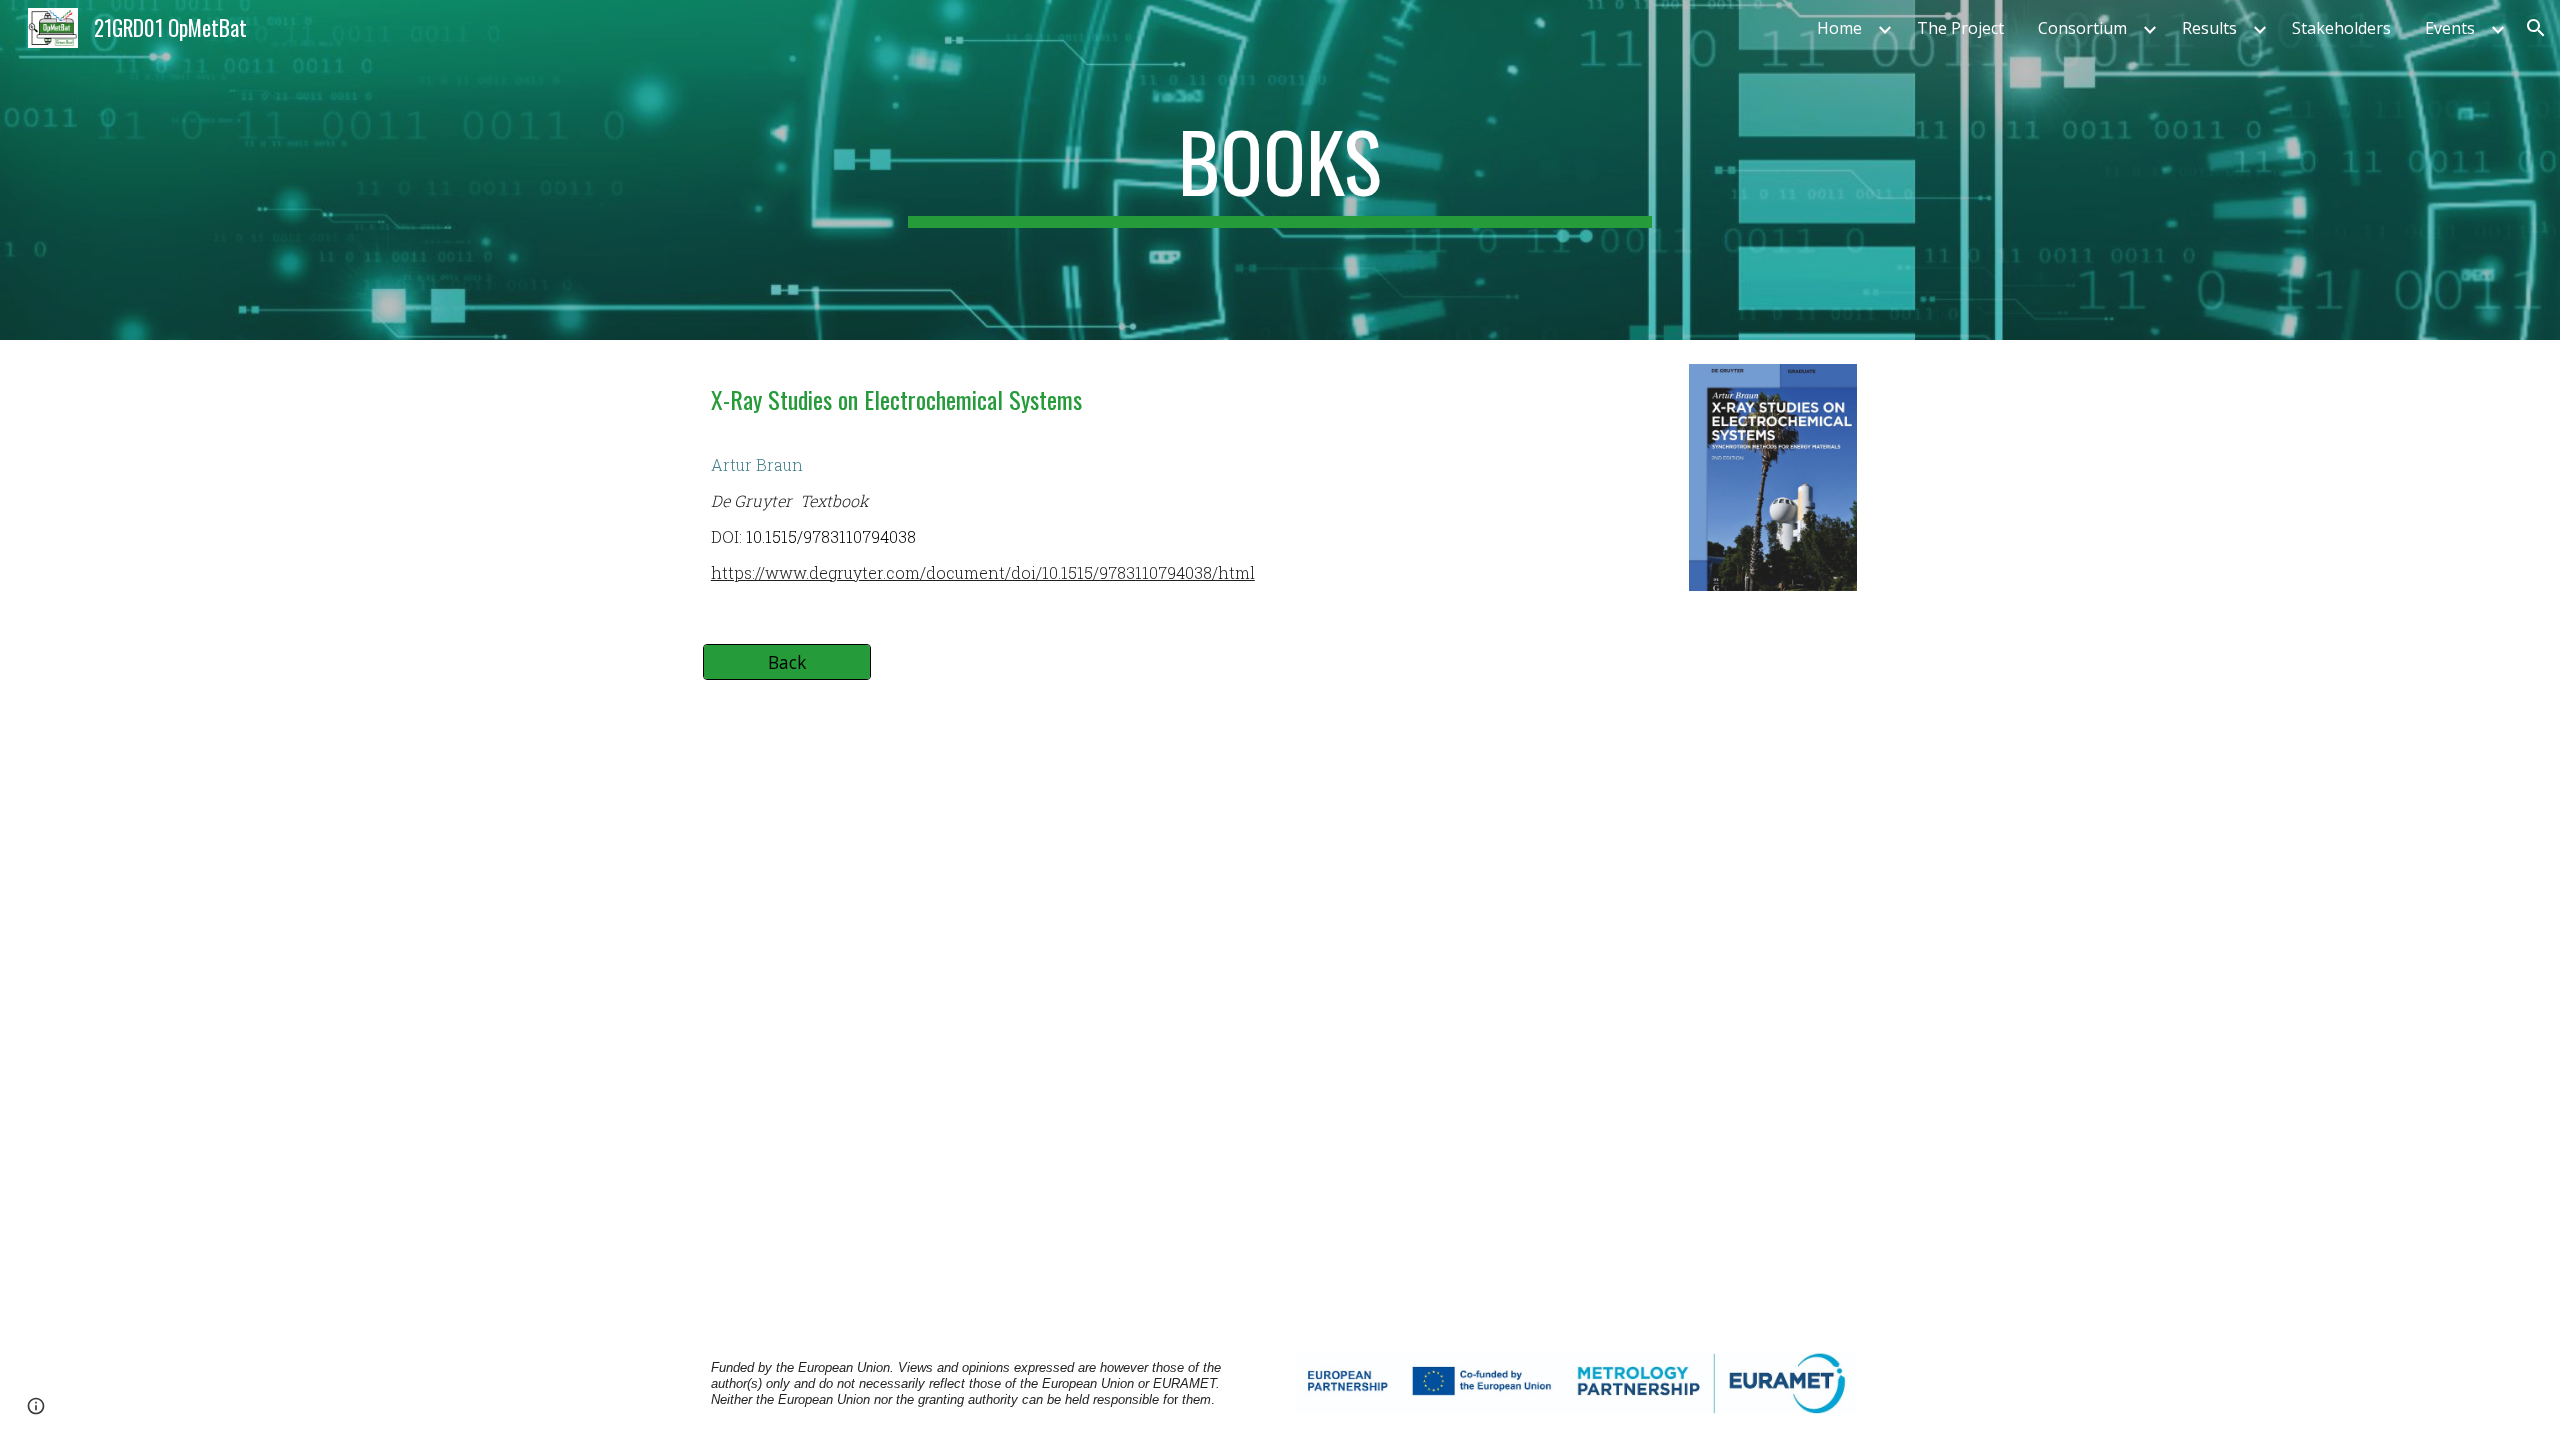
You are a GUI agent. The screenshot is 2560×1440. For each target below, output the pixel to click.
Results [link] (2209, 28)
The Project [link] (1960, 28)
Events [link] (2450, 28)
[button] (2536, 28)
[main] (1280, 170)
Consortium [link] (2082, 28)
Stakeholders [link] (2341, 28)
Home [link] (1839, 28)
